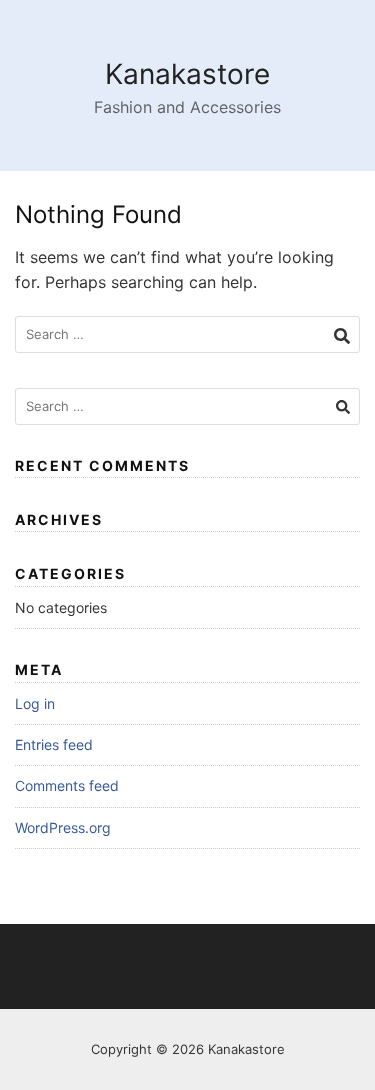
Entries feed (54, 744)
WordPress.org (63, 827)
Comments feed (67, 785)
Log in (35, 703)
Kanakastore (187, 74)
